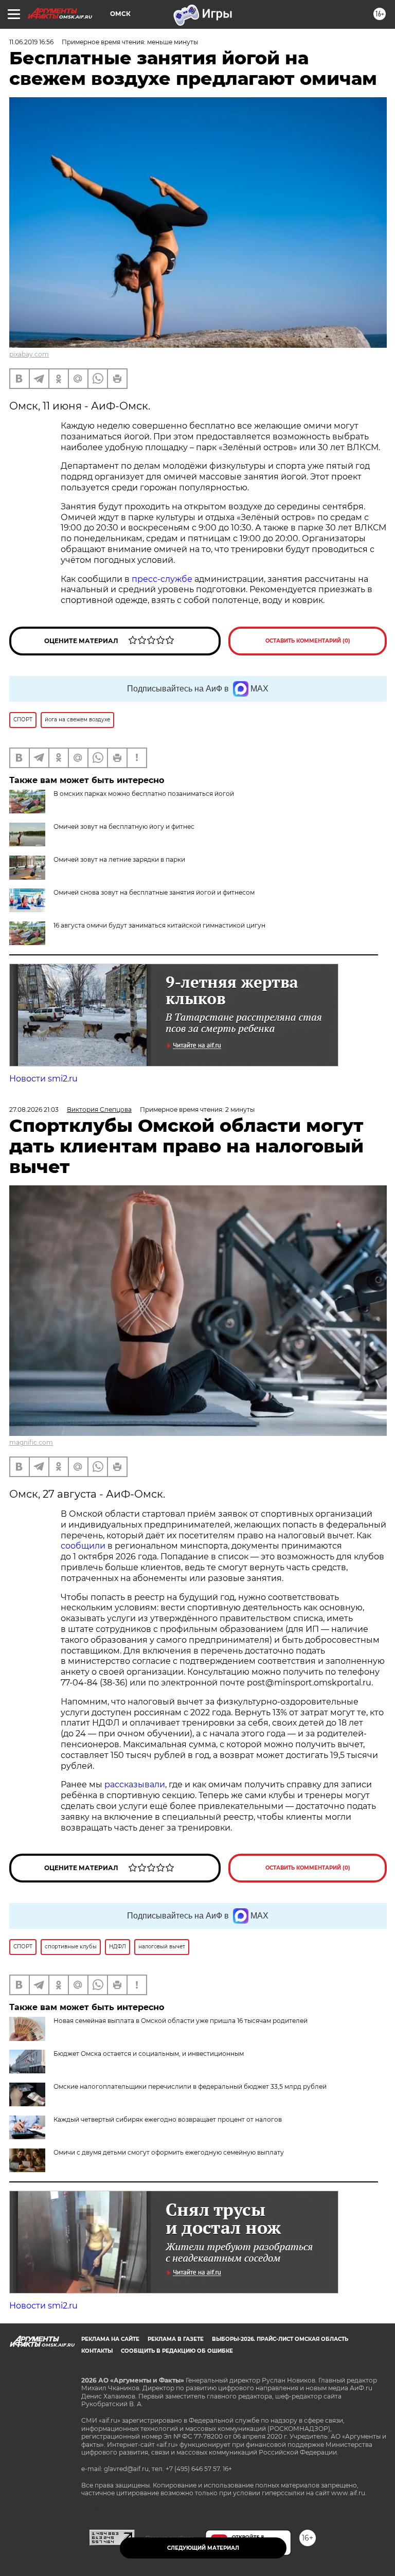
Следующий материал (203, 2548)
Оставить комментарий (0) (308, 641)
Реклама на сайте (110, 2339)
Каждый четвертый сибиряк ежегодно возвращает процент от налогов (168, 2119)
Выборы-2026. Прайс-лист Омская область (280, 2339)
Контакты (97, 2351)
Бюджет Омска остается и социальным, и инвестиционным (149, 2054)
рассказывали (135, 1784)
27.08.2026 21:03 (34, 1109)
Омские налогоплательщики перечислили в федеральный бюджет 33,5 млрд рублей (190, 2086)
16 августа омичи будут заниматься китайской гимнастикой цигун (159, 925)
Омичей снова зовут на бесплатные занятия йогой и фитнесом (154, 892)
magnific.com (31, 1442)
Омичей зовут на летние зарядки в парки (119, 859)
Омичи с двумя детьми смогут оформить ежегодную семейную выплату (169, 2152)
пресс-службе (162, 579)
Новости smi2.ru (43, 1079)
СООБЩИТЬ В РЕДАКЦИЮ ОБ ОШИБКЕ (177, 2351)
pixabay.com (29, 354)
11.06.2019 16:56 (31, 42)
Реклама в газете (176, 2339)
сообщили (83, 1546)
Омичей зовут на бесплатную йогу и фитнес (124, 827)
